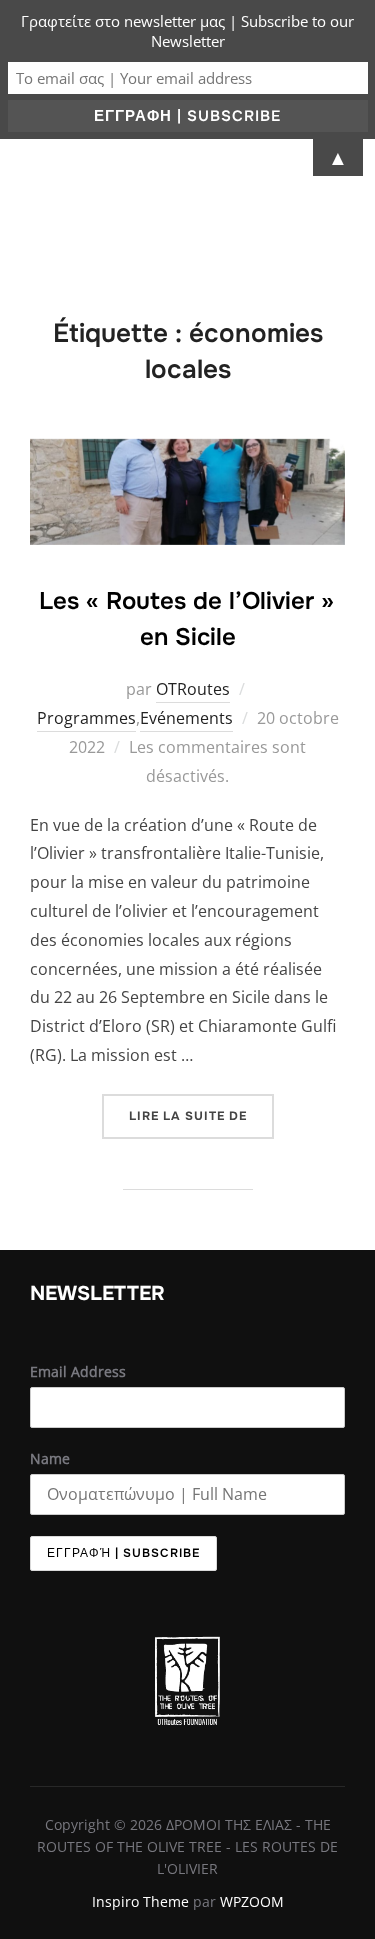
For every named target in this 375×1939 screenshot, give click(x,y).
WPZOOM (252, 1901)
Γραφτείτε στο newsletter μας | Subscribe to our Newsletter (187, 31)
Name (50, 1458)
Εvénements (186, 718)
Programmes (86, 718)
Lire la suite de (201, 1109)
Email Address (78, 1371)
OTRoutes (193, 689)
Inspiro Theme (140, 1901)
